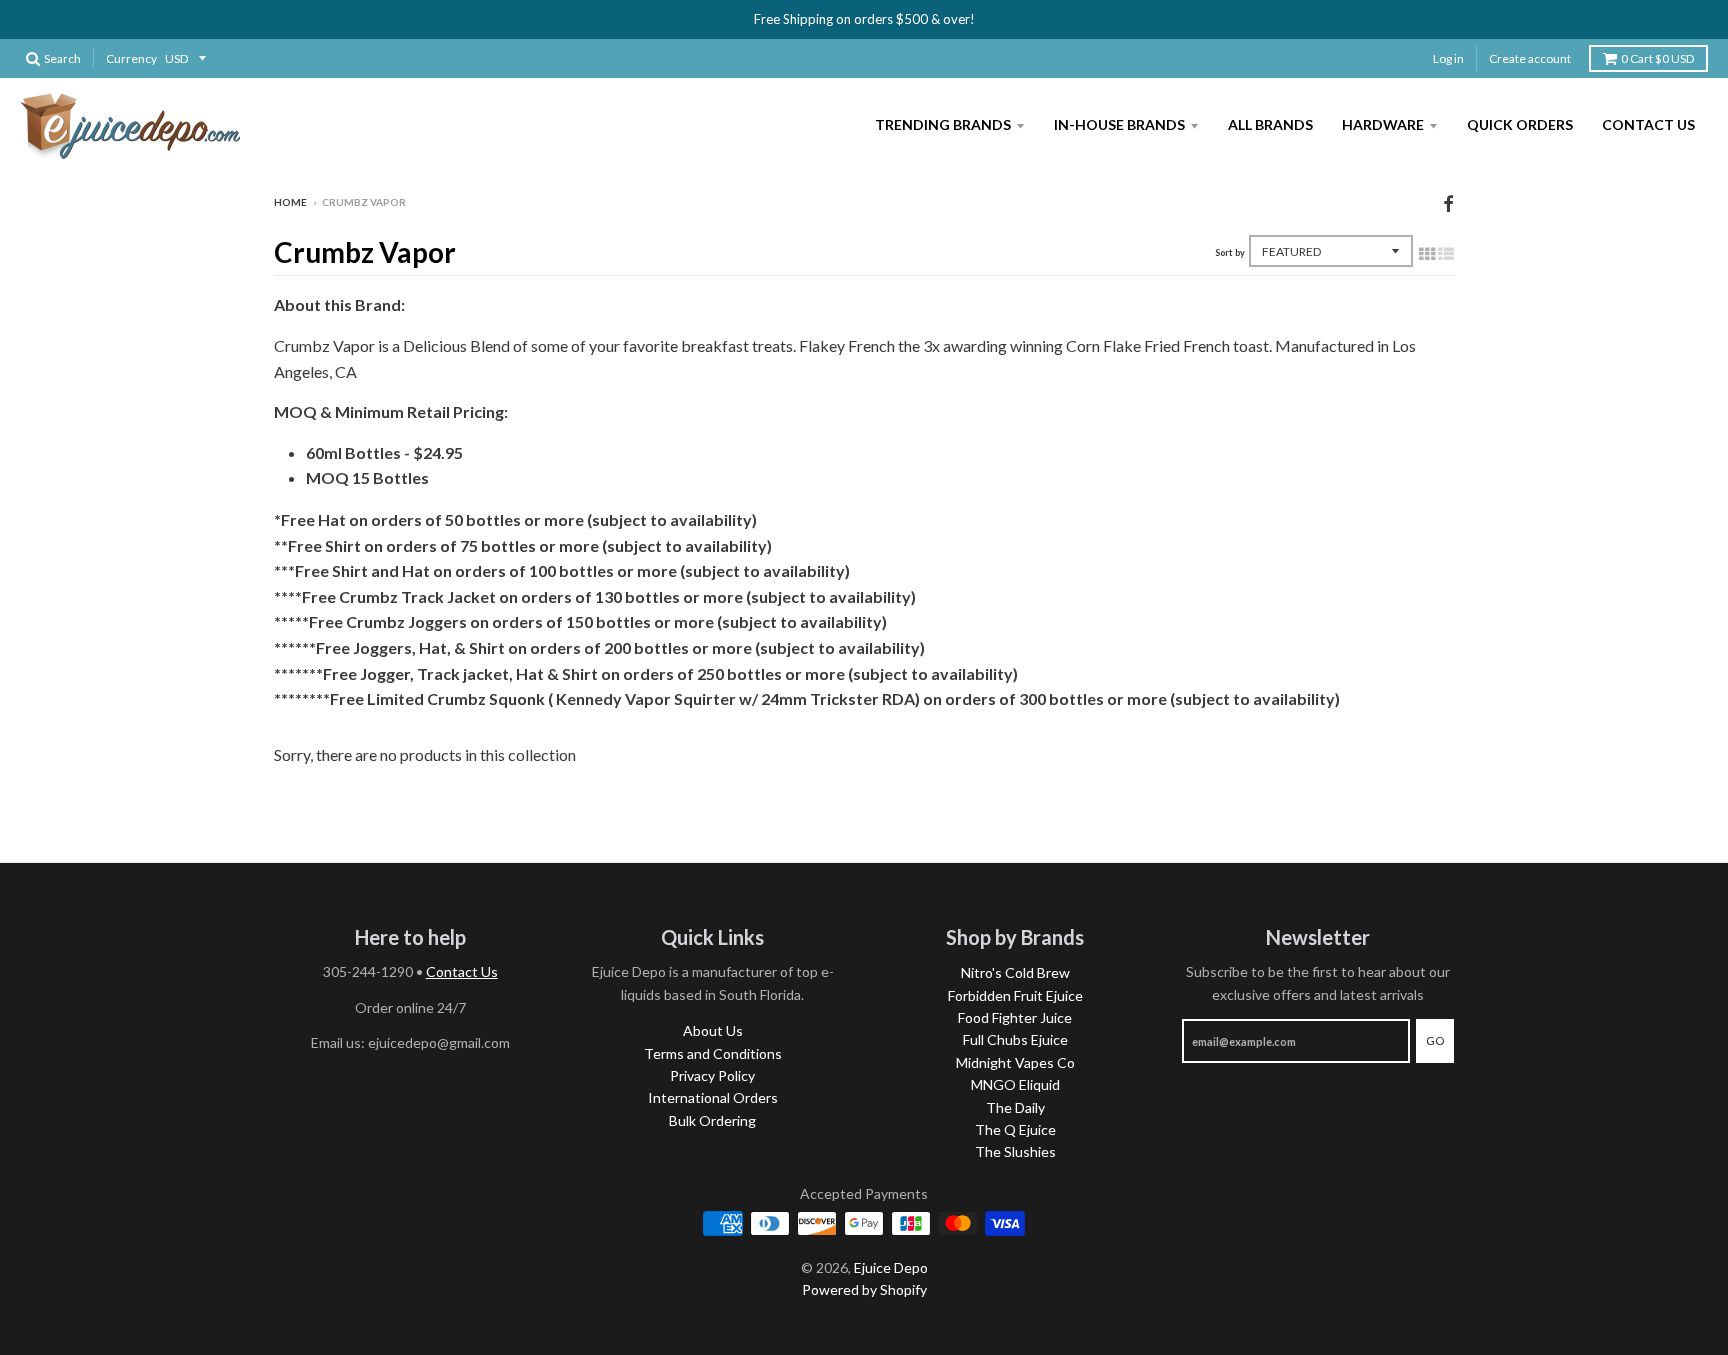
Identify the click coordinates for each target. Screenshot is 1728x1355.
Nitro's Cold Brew (1015, 972)
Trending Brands (943, 124)
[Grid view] (1427, 253)
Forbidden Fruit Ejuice (1015, 995)
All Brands (1270, 124)
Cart (1657, 58)
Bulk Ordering (712, 1120)
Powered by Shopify (864, 1289)
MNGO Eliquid (1015, 1084)
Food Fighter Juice (1015, 1017)
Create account (1530, 58)
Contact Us (1648, 124)
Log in (1448, 58)
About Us (713, 1030)
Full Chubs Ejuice (1015, 1039)
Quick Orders (1520, 124)
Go (1435, 1040)
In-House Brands (1119, 124)
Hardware (1383, 124)
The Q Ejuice (1015, 1129)
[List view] (1446, 253)
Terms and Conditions (713, 1053)
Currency (131, 58)
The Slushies (1015, 1151)
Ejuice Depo (891, 1267)
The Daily (1015, 1107)
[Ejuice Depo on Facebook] (1448, 203)
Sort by (1230, 252)
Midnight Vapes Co (1015, 1062)
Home (290, 202)
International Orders (713, 1097)
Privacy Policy (712, 1075)
